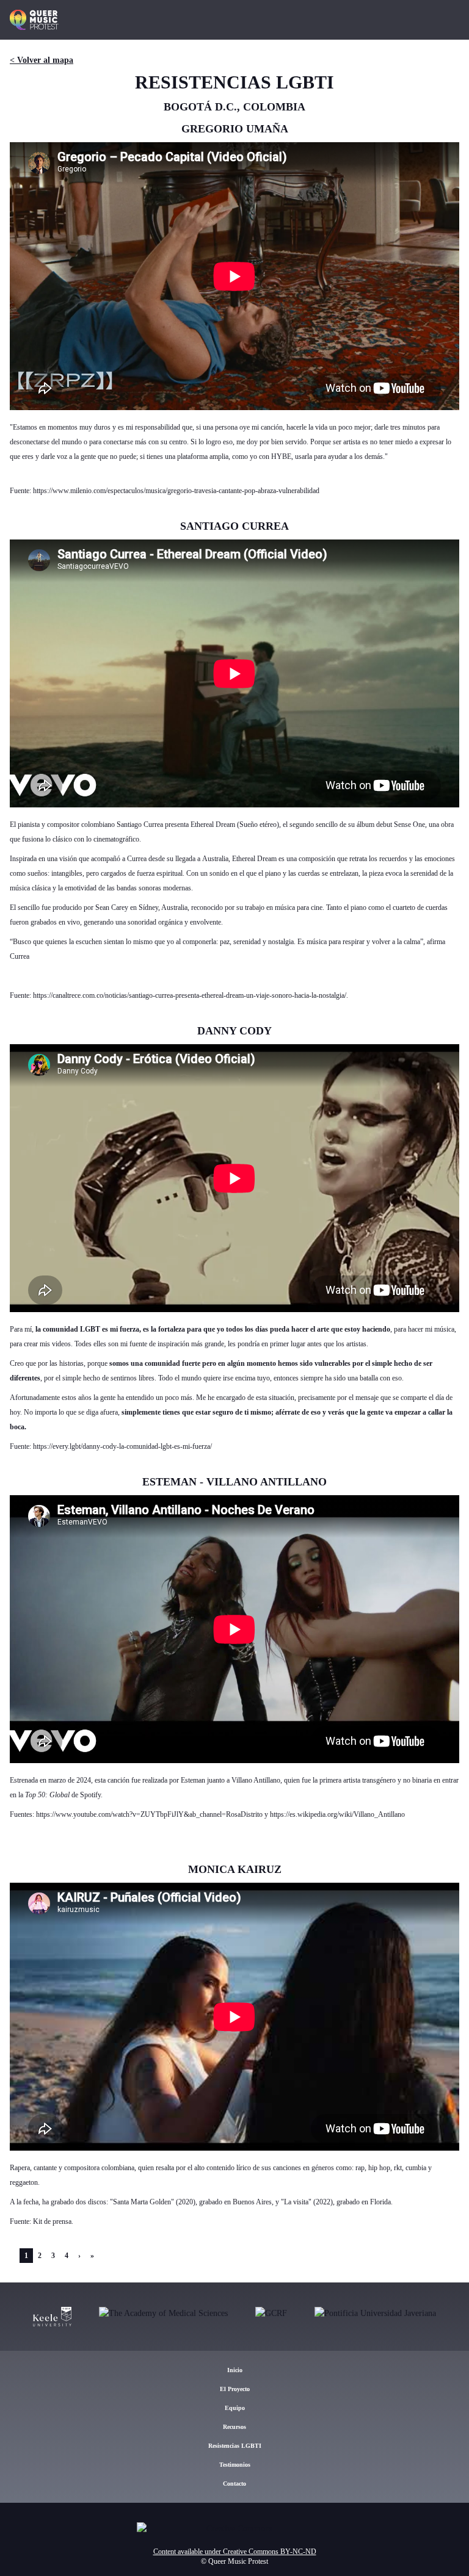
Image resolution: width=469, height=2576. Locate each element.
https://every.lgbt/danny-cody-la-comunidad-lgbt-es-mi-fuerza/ (122, 1446)
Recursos (234, 2427)
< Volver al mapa (42, 60)
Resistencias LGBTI (235, 2446)
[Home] (34, 20)
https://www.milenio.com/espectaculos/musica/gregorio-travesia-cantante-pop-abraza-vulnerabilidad (176, 491)
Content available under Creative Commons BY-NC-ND (235, 2552)
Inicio (235, 2370)
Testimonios (235, 2465)
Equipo (235, 2408)
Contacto (234, 2484)
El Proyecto (235, 2389)
